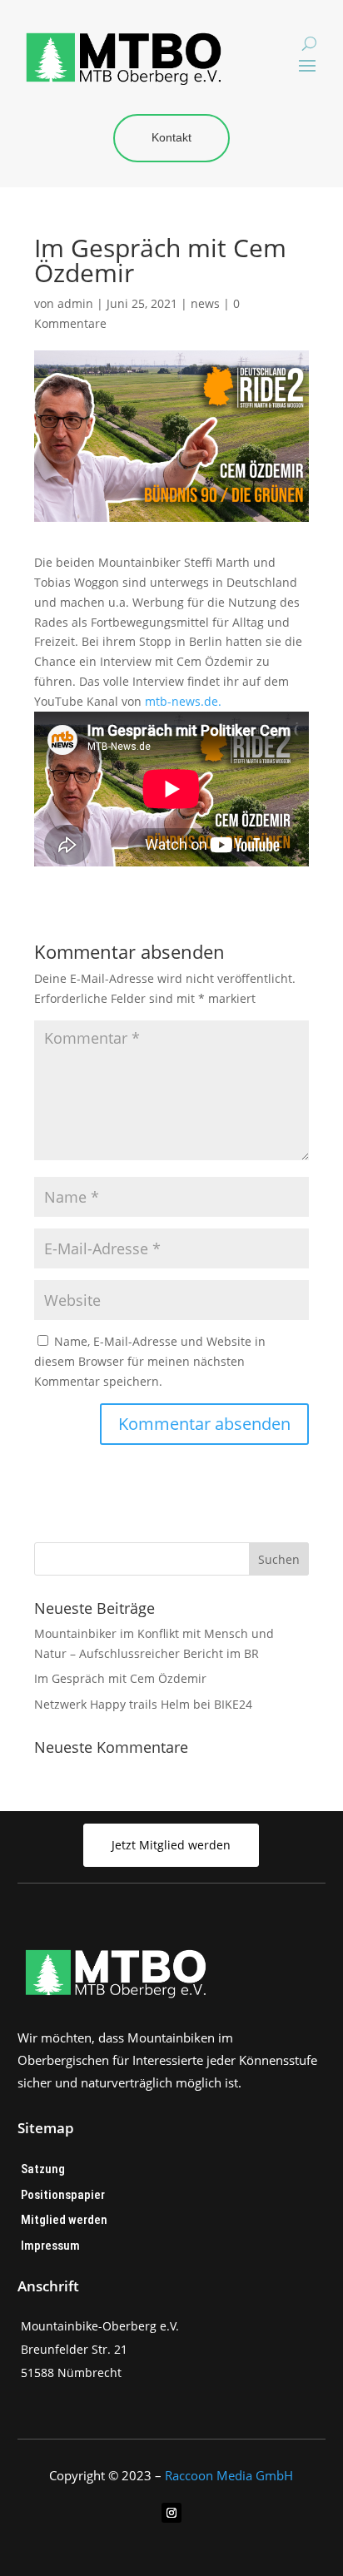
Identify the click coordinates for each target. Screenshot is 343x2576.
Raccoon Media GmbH (229, 2475)
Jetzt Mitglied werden (171, 1845)
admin (75, 303)
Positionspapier (63, 2195)
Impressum (50, 2246)
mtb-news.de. (183, 701)
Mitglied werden (64, 2220)
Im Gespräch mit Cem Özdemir (120, 1678)
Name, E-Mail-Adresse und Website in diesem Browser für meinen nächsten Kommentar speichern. (150, 1361)
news (205, 303)
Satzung (43, 2169)
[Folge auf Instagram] (171, 2513)
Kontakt (171, 137)
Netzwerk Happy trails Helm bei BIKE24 (143, 1704)
